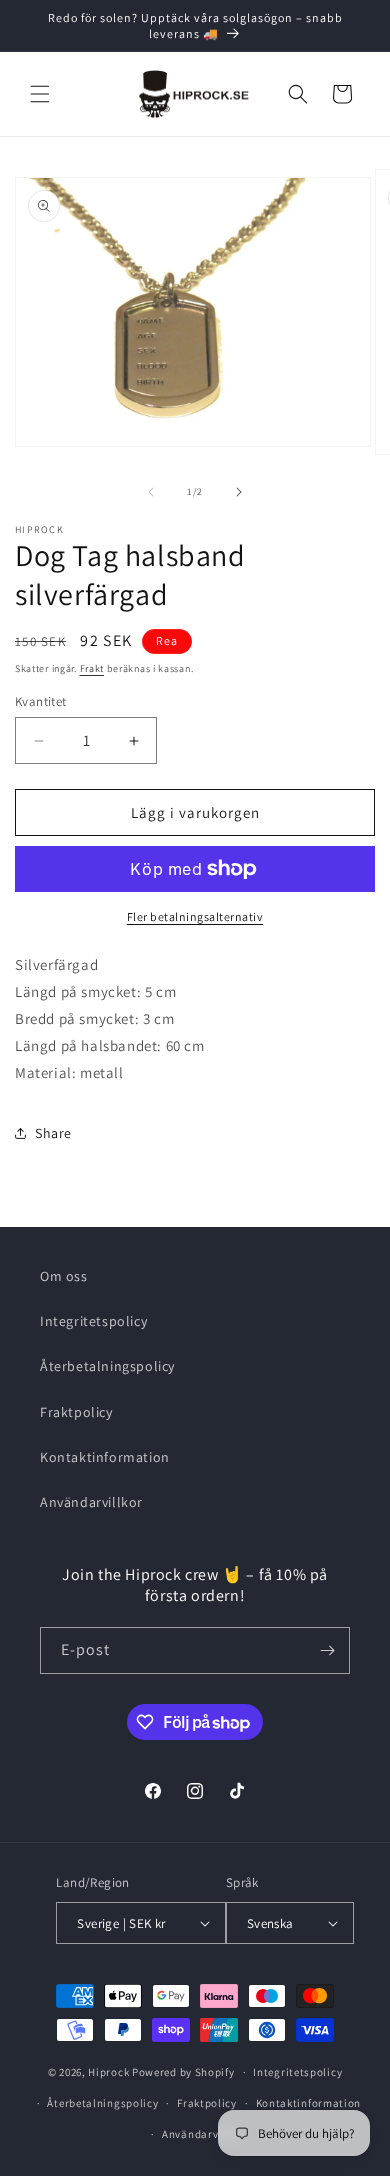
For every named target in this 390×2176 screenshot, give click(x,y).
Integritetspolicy (93, 1321)
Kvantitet (41, 701)
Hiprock (110, 2072)
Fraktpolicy (76, 1412)
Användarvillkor (91, 1502)
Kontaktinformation (105, 1457)
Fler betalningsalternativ (195, 916)
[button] (40, 94)
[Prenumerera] (327, 1650)
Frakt (92, 668)
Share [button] (53, 1133)
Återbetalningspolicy (107, 1366)
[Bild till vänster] (151, 492)
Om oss (64, 1276)
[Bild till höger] (239, 492)
